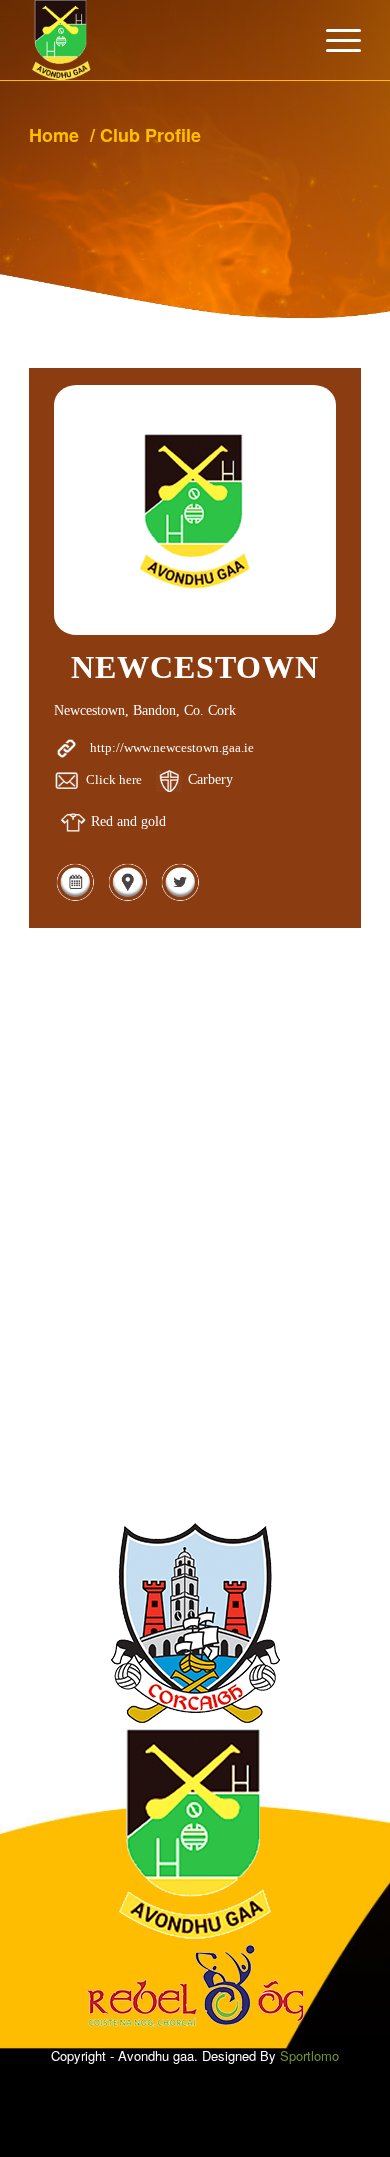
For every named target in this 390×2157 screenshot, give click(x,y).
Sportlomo (309, 2055)
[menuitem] (333, 40)
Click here (114, 779)
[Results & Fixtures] (75, 897)
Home (54, 135)
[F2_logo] (161, 40)
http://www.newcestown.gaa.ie (172, 747)
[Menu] (333, 40)
